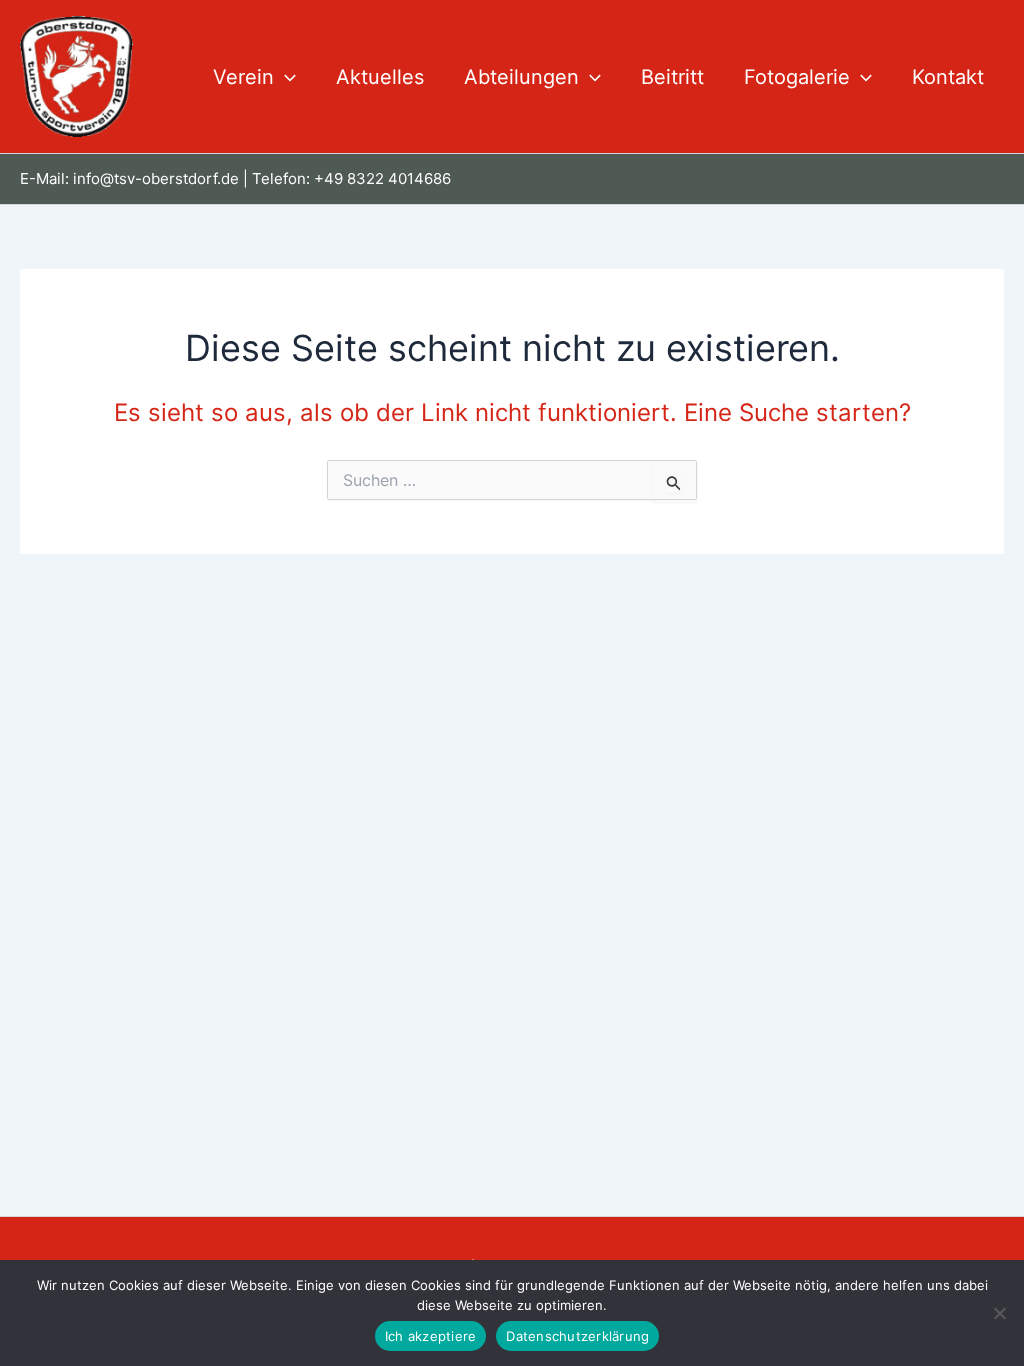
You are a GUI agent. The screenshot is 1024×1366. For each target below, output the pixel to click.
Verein (243, 77)
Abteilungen (521, 77)
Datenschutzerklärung (577, 1336)
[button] (285, 77)
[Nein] (999, 1313)
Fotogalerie (797, 77)
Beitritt (672, 77)
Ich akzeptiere (431, 1336)
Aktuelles (380, 77)
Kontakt (948, 77)
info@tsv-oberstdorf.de (156, 178)
